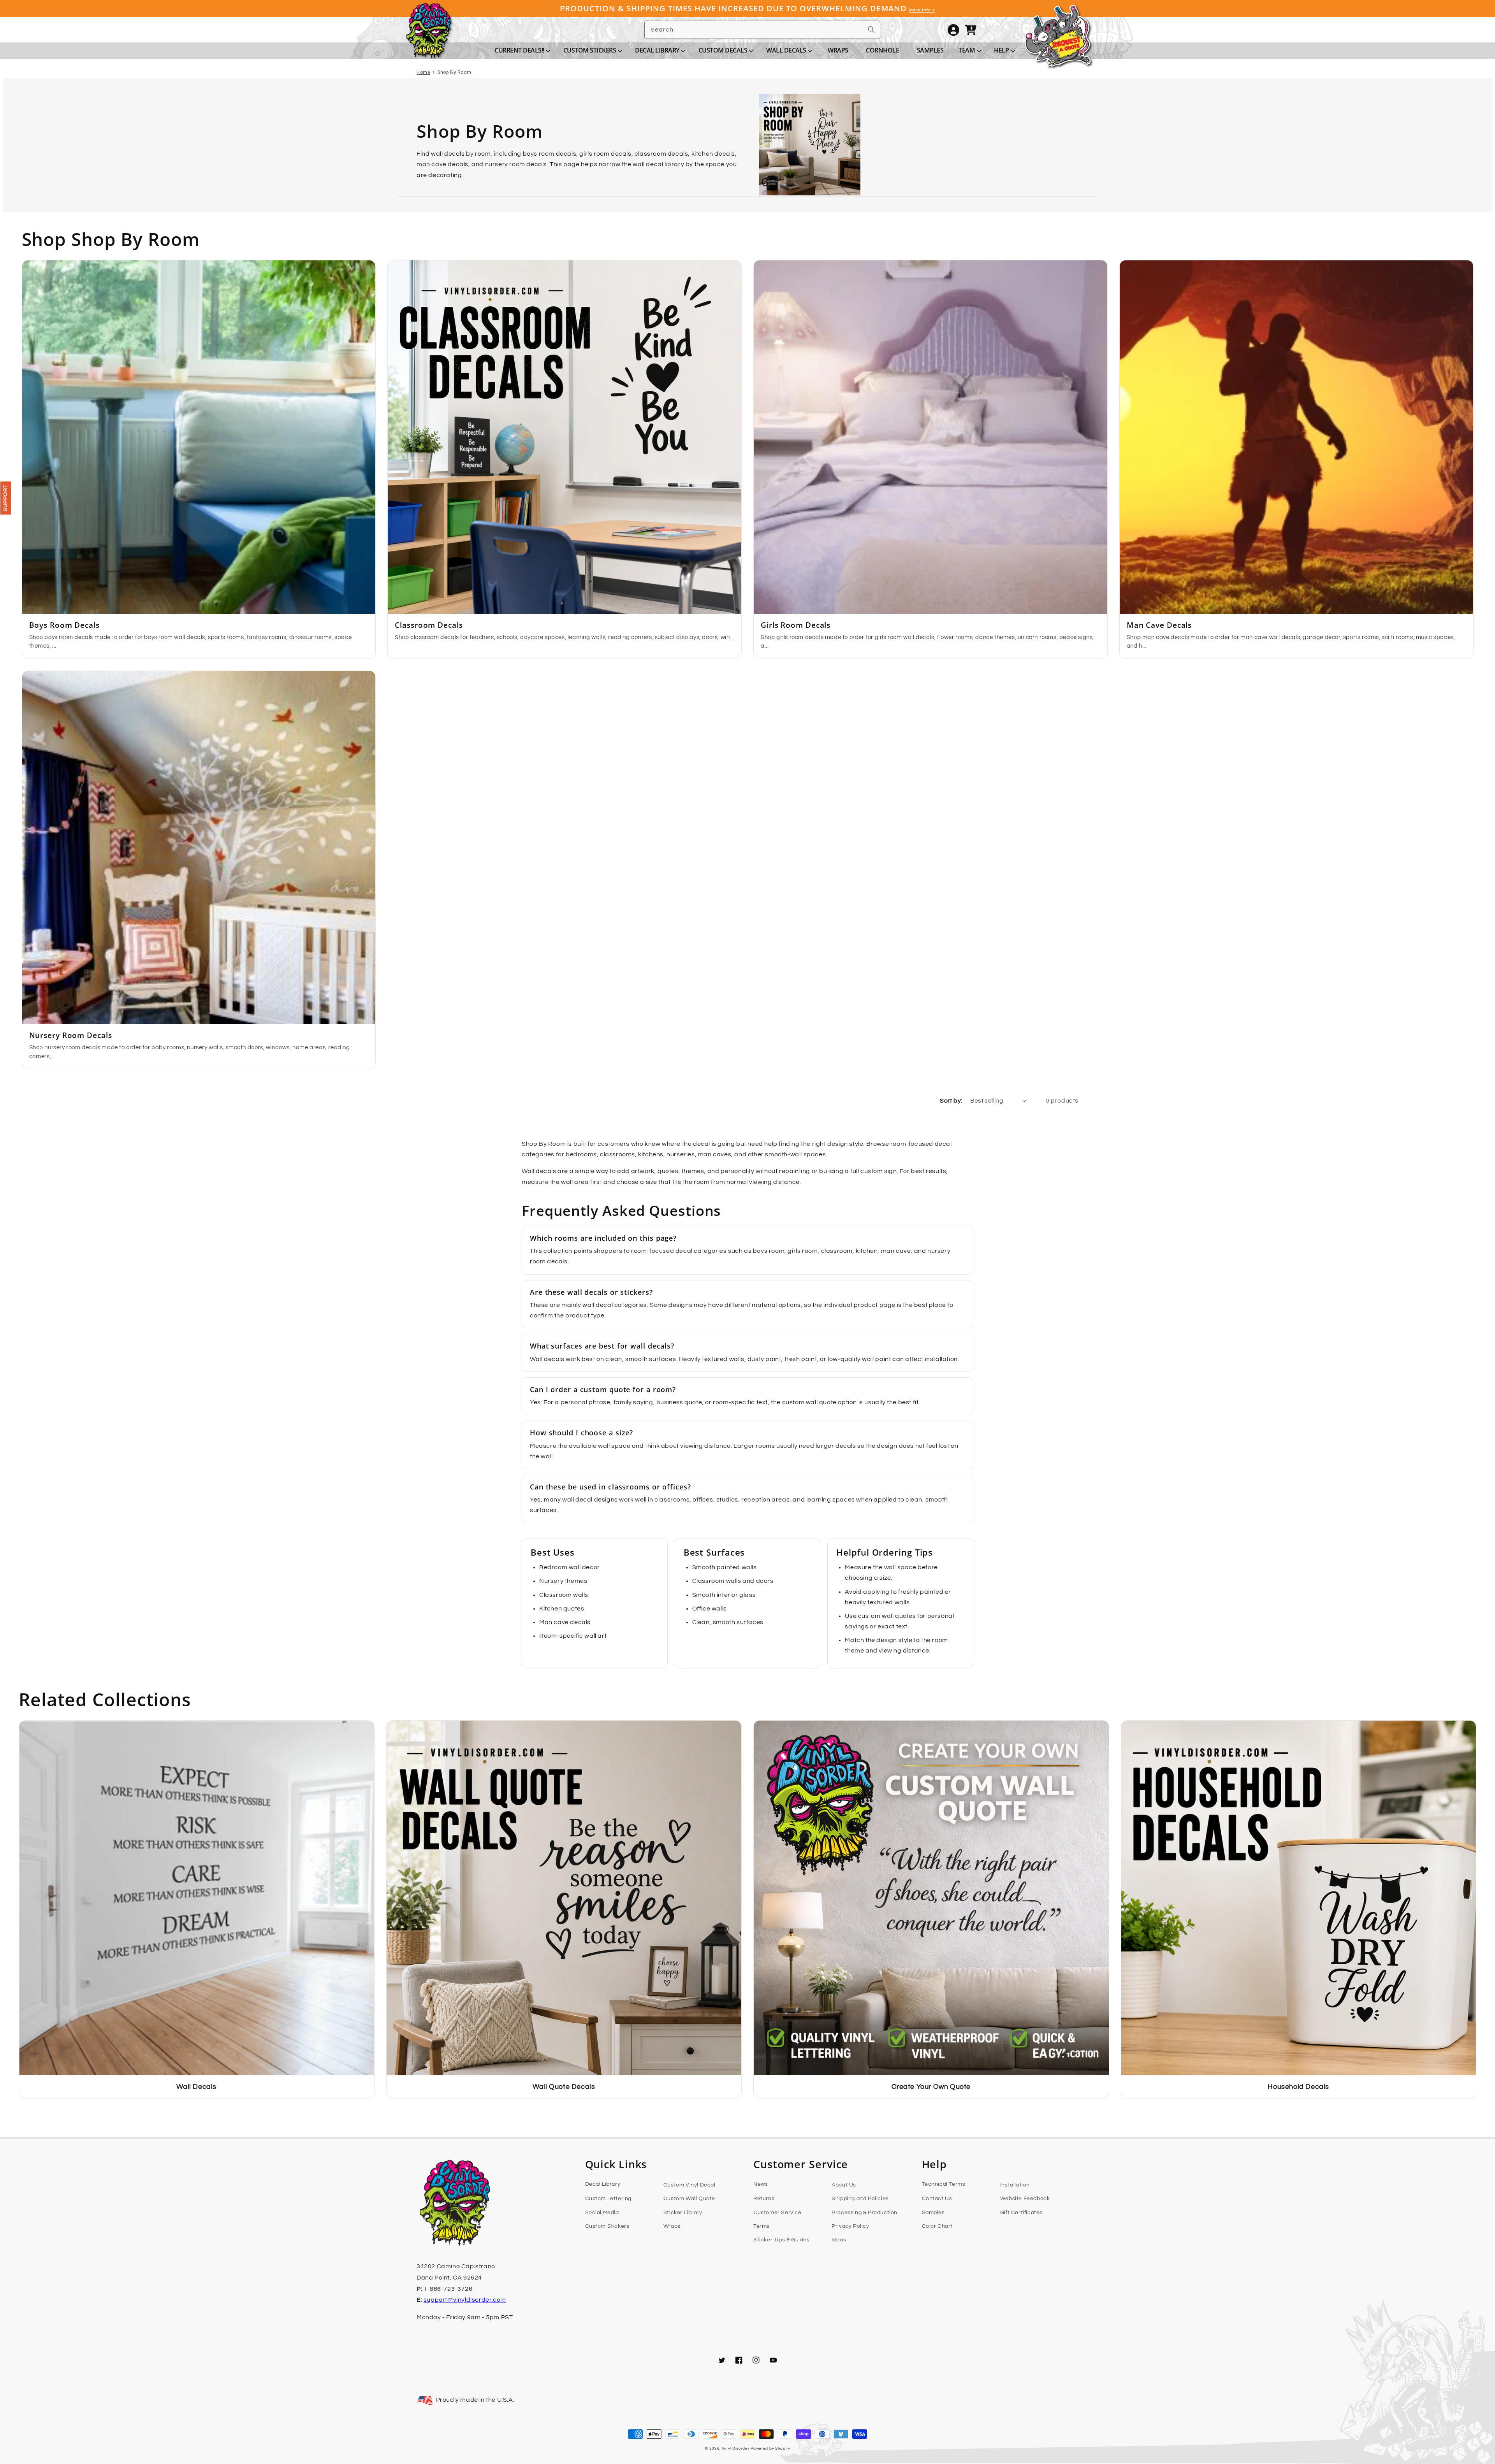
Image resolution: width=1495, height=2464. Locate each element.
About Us (844, 2185)
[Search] (871, 30)
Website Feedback (1025, 2199)
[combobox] (762, 30)
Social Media (602, 2213)
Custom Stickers (607, 2226)
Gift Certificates (1021, 2213)
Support (5, 498)
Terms (762, 2226)
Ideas (839, 2240)
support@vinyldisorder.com (465, 2300)
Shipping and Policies (860, 2199)
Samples (933, 2213)
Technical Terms (944, 2184)
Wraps (672, 2226)
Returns (764, 2199)
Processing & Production (864, 2213)
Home (423, 72)
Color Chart (937, 2226)
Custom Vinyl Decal (689, 2185)
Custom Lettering (609, 2199)
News (761, 2184)
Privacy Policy (850, 2226)
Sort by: (951, 1101)
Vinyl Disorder (736, 2448)
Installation (1015, 2185)
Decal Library (603, 2184)
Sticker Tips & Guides (782, 2240)
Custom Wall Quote (689, 2199)
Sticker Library (683, 2213)
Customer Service (777, 2213)
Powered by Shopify (770, 2448)
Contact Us (937, 2199)
